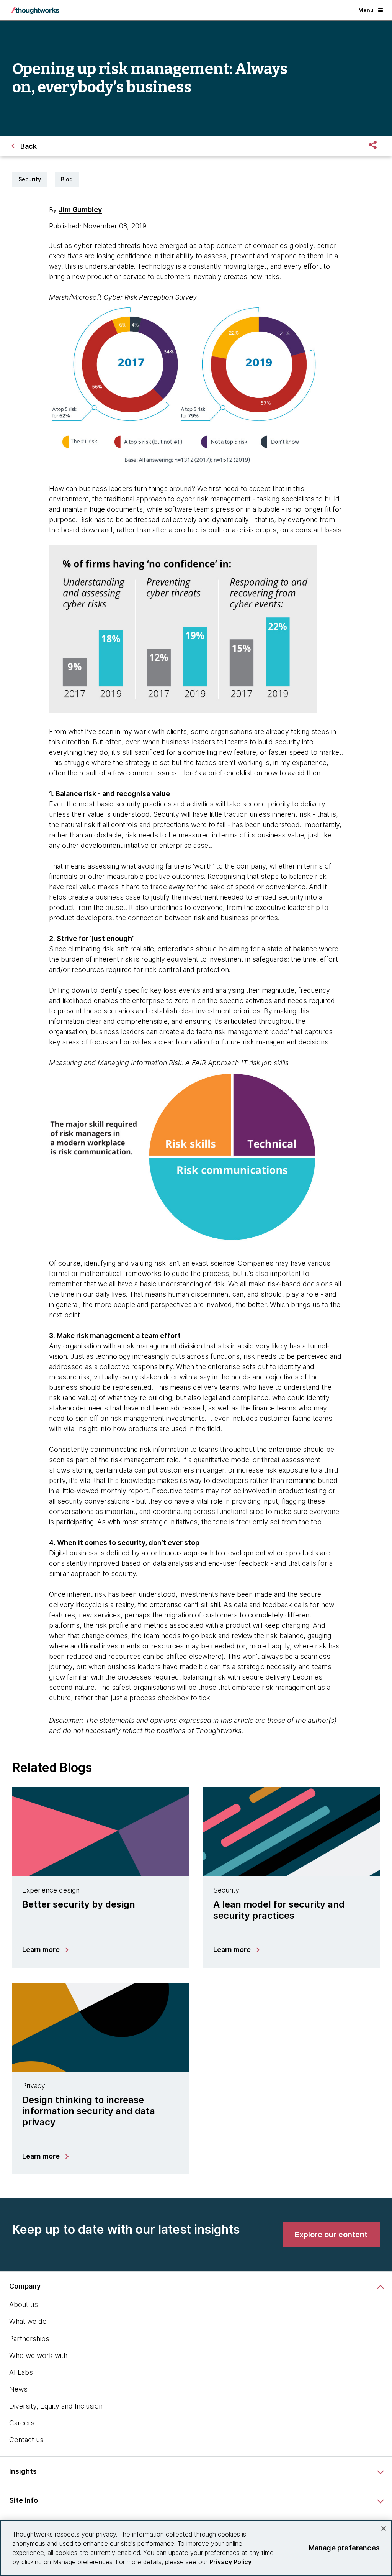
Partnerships (29, 2339)
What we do (28, 2321)
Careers (22, 2423)
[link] (331, 2235)
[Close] (384, 2528)
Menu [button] (366, 10)
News (18, 2389)
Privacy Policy (230, 2562)
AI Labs (21, 2372)
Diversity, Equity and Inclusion (56, 2406)
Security (30, 179)
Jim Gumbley (80, 209)
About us (24, 2304)
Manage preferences (344, 2548)
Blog (67, 179)
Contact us (26, 2440)
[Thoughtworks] (35, 10)
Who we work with (38, 2355)
